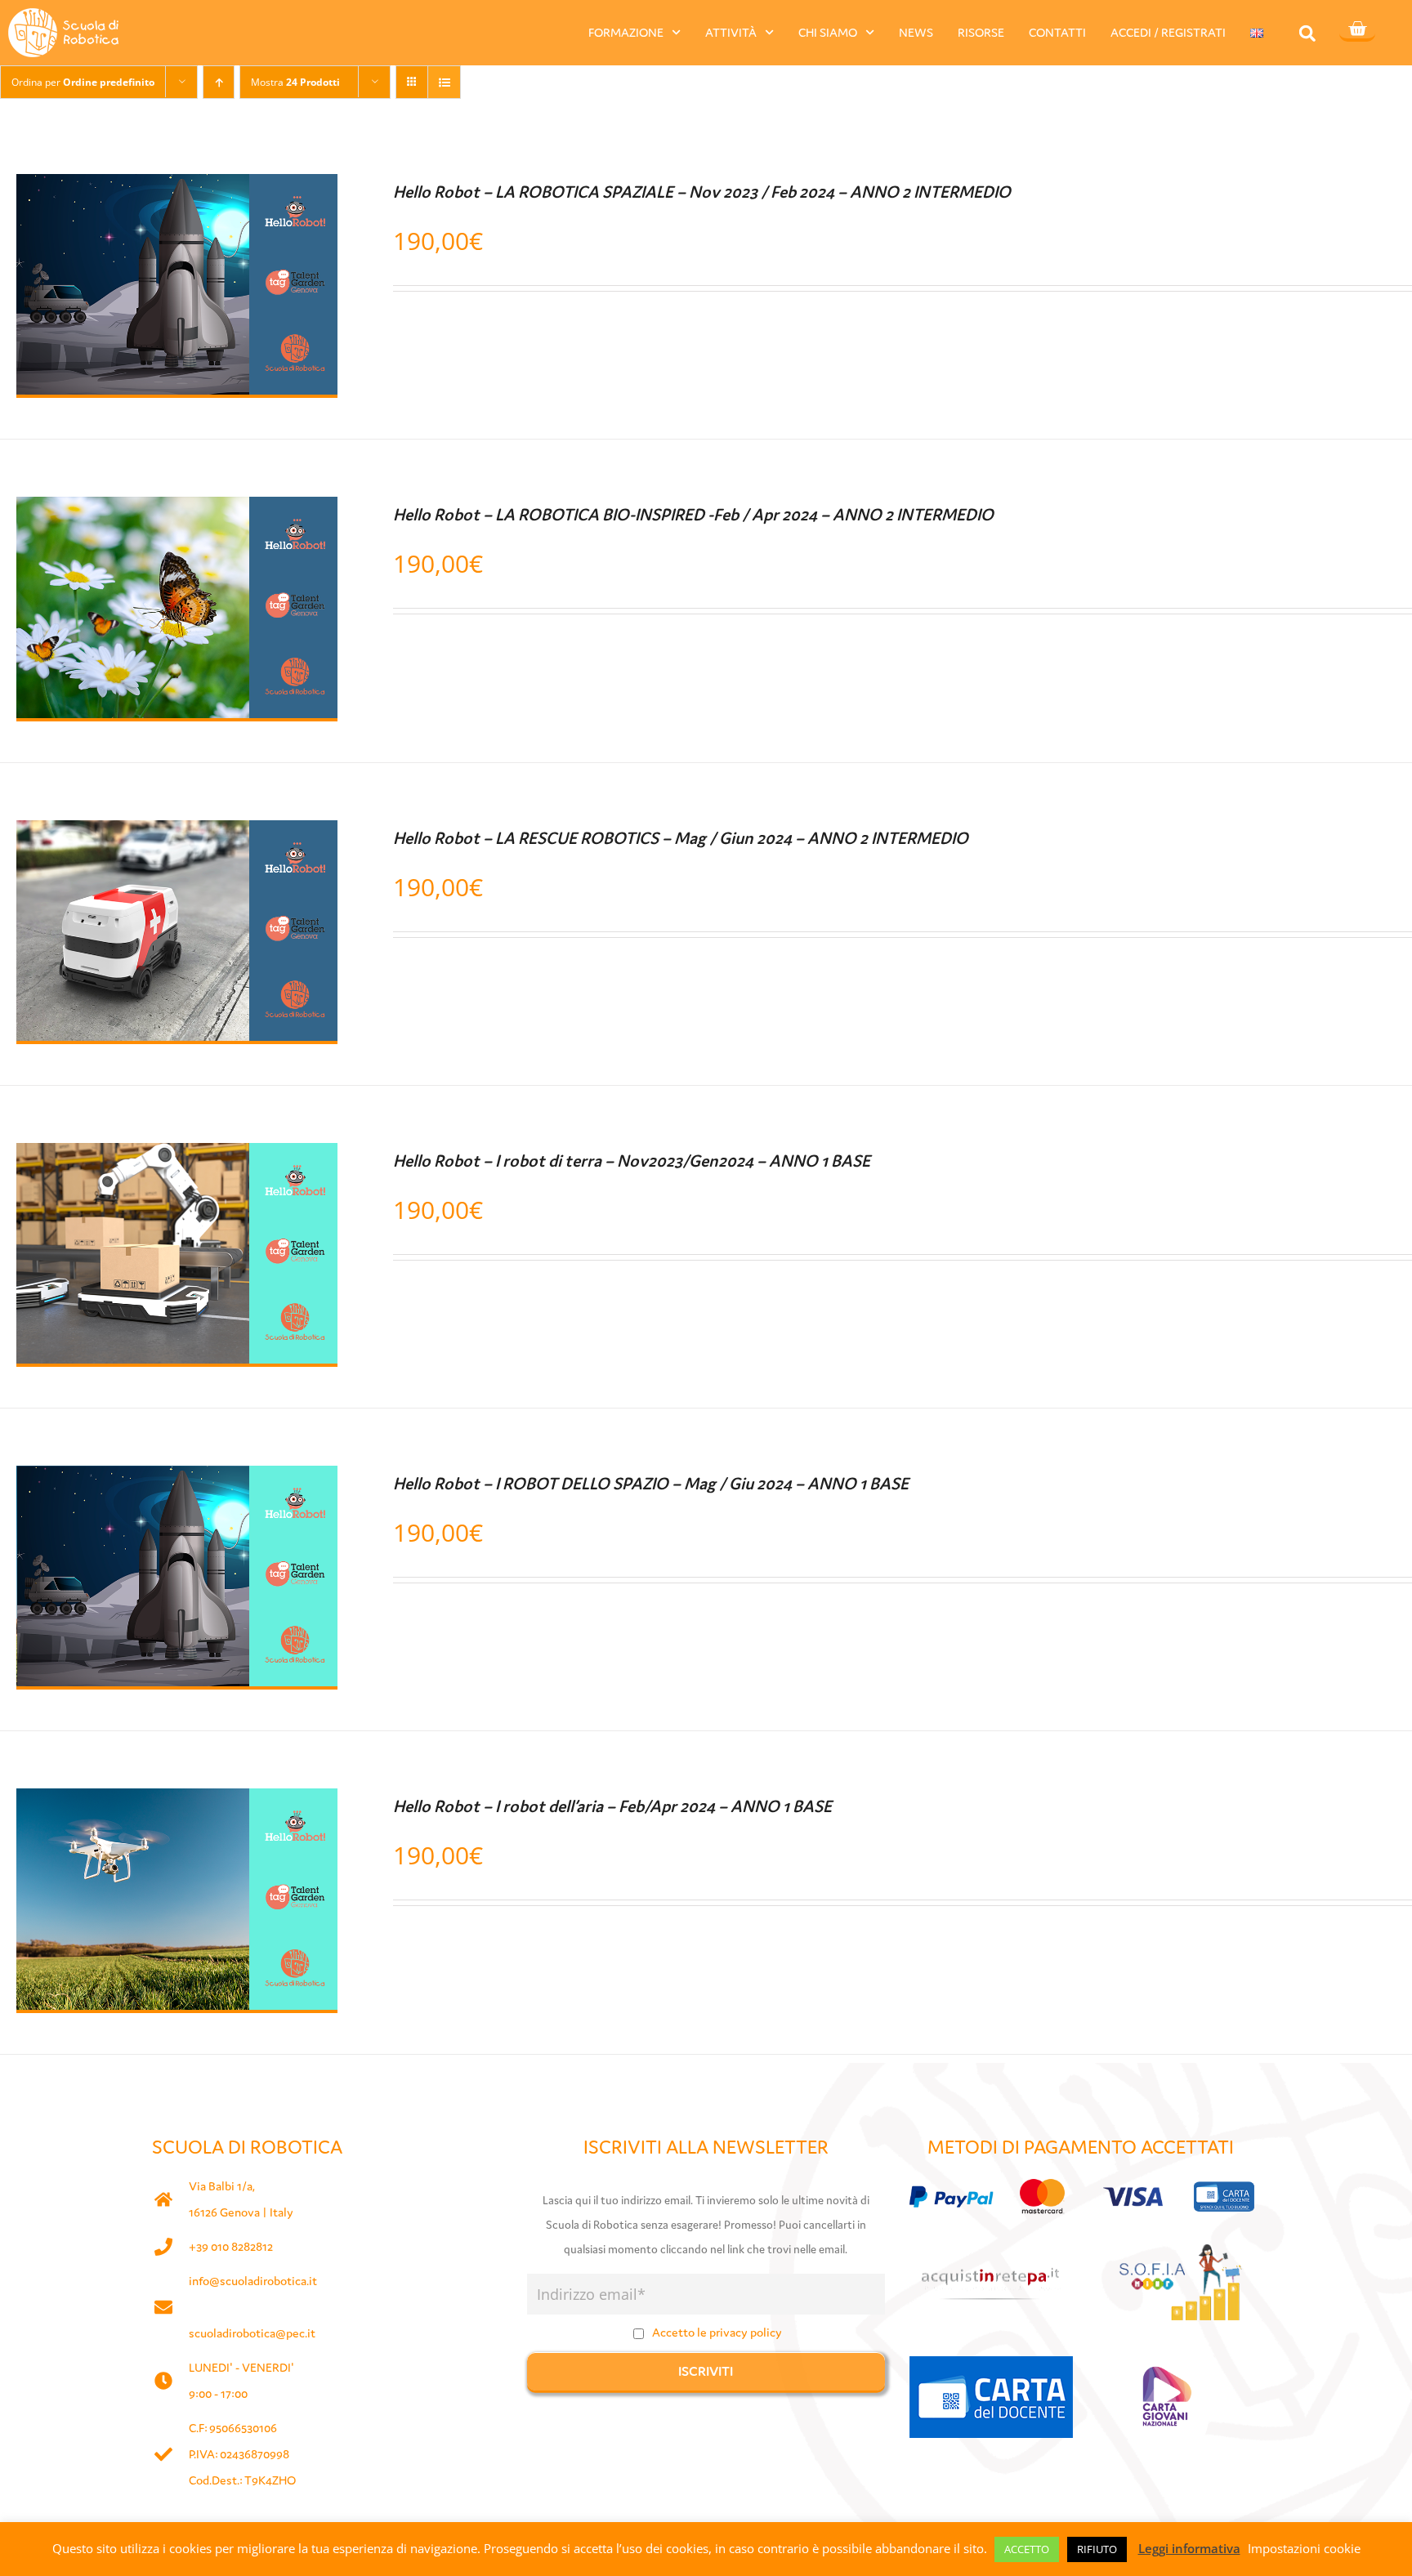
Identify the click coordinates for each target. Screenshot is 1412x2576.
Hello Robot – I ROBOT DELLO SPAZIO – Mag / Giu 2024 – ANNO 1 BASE (651, 1484)
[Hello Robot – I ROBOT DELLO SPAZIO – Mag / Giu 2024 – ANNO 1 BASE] (177, 1480)
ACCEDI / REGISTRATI (1168, 32)
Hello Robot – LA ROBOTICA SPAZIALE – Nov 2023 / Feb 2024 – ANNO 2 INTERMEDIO (702, 192)
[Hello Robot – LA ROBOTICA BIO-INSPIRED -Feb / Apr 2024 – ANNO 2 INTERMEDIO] (177, 511)
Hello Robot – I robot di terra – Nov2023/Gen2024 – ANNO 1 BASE (632, 1161)
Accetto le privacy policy (717, 2332)
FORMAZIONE (626, 32)
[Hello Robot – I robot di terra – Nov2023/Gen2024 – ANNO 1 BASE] (177, 1158)
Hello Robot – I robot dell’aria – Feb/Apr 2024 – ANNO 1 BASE (612, 1806)
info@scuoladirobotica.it (253, 2281)
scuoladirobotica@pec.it (252, 2333)
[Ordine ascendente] (219, 82)
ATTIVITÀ (731, 32)
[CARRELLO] (1357, 30)
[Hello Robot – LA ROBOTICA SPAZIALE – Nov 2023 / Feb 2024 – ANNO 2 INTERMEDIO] (177, 189)
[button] (1307, 33)
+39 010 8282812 (231, 2246)
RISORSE (981, 32)
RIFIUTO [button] (1097, 2549)
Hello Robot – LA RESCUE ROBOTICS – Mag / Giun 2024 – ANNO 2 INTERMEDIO (681, 838)
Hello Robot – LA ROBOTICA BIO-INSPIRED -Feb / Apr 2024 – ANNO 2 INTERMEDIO (693, 515)
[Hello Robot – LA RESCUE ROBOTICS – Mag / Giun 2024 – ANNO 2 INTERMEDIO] (177, 835)
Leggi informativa (1189, 2548)
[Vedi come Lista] (444, 82)
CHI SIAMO (828, 32)
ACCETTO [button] (1027, 2549)
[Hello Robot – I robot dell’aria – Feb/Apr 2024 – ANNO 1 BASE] (177, 1803)
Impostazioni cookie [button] (1304, 2548)
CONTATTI (1057, 32)
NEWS (916, 32)
